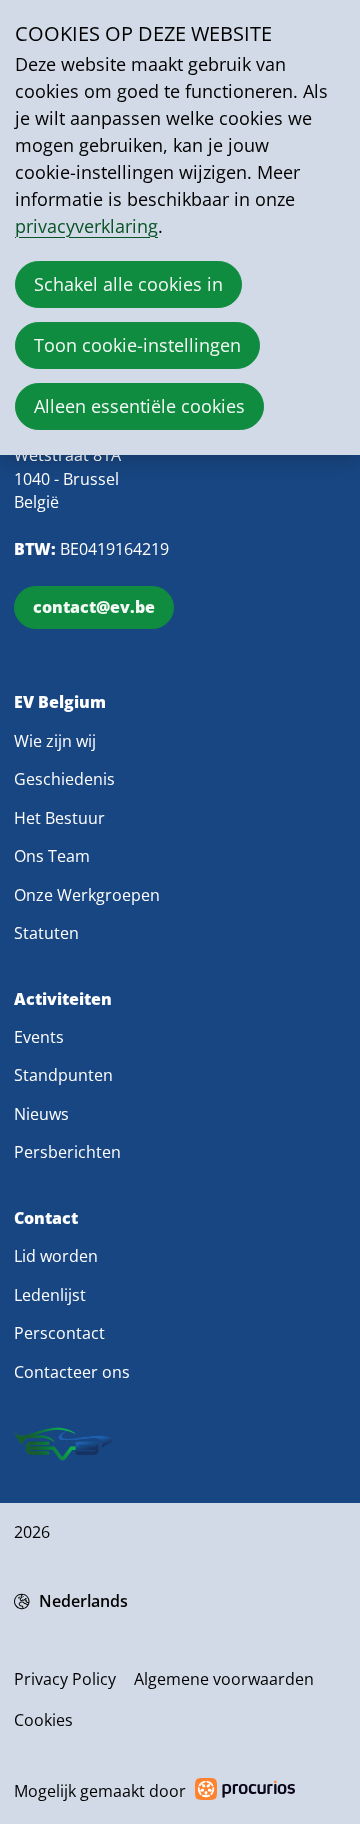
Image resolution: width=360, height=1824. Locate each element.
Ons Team (52, 856)
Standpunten (63, 1075)
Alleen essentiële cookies (139, 406)
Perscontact (59, 1333)
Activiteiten (63, 999)
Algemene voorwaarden (224, 1679)
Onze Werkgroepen (87, 895)
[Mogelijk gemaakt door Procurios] (245, 1792)
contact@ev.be (94, 607)
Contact (46, 1218)
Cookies (43, 1720)
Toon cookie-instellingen (137, 345)
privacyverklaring (86, 226)
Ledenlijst (50, 1295)
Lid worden (56, 1256)
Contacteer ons (72, 1372)
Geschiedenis (64, 779)
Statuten (46, 933)
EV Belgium (60, 702)
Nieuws (41, 1114)
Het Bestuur (59, 818)
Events (39, 1037)
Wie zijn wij (55, 741)
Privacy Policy (65, 1679)
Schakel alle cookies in (128, 284)
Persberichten (67, 1152)
